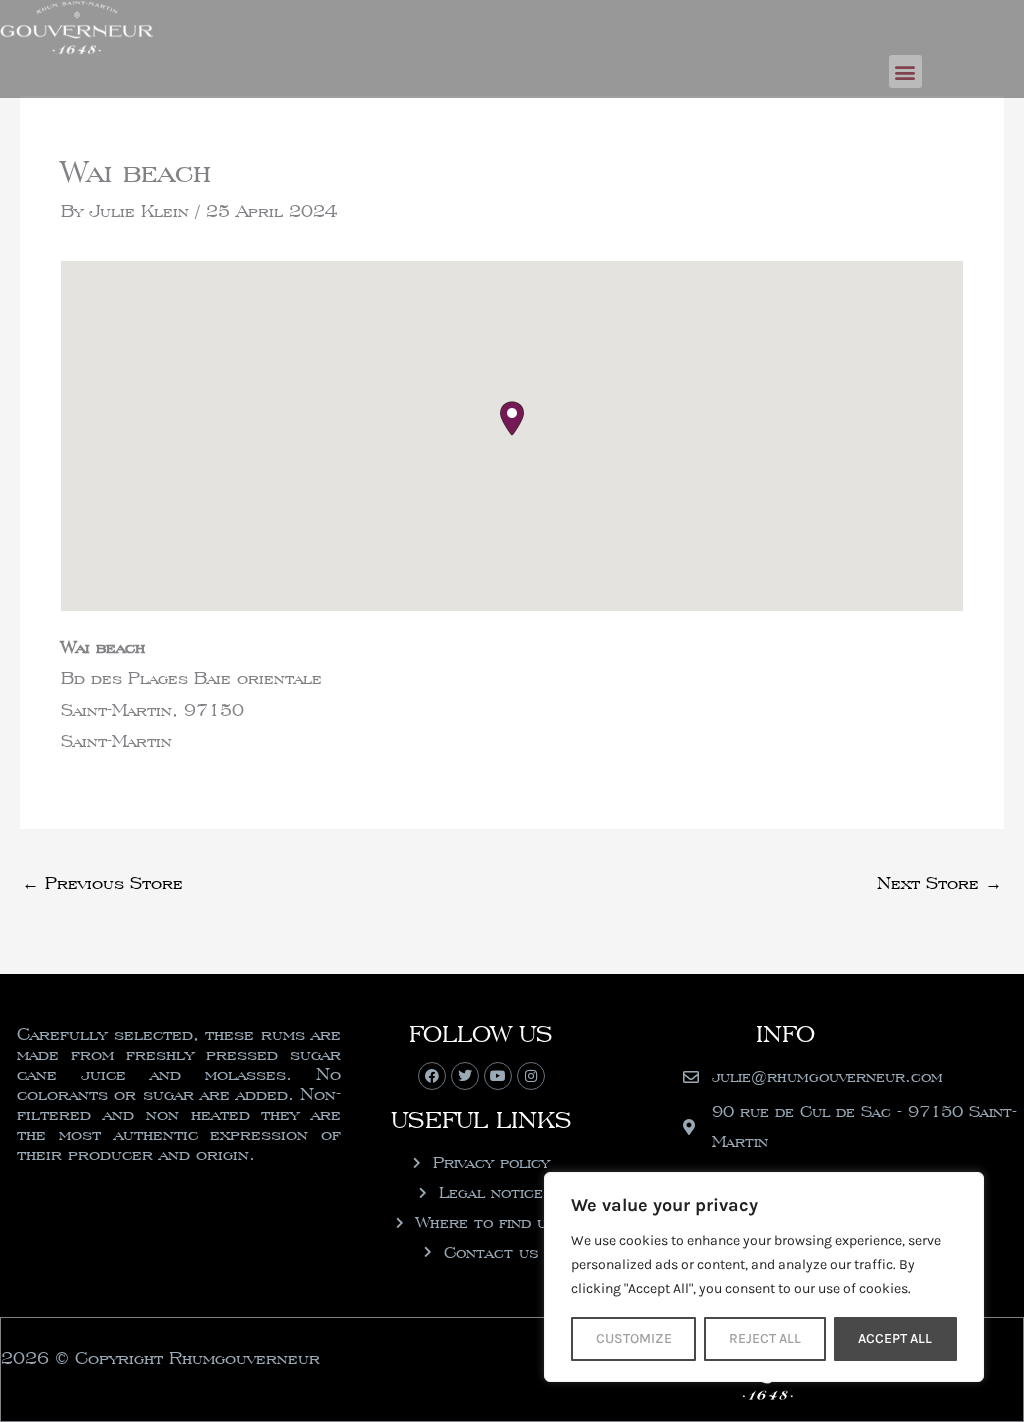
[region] (764, 1277)
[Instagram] (531, 1076)
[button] (905, 71)
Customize (634, 1338)
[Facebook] (432, 1076)
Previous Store (102, 882)
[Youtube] (498, 1076)
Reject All (765, 1338)
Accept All (895, 1338)
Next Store (939, 882)
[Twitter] (465, 1076)
